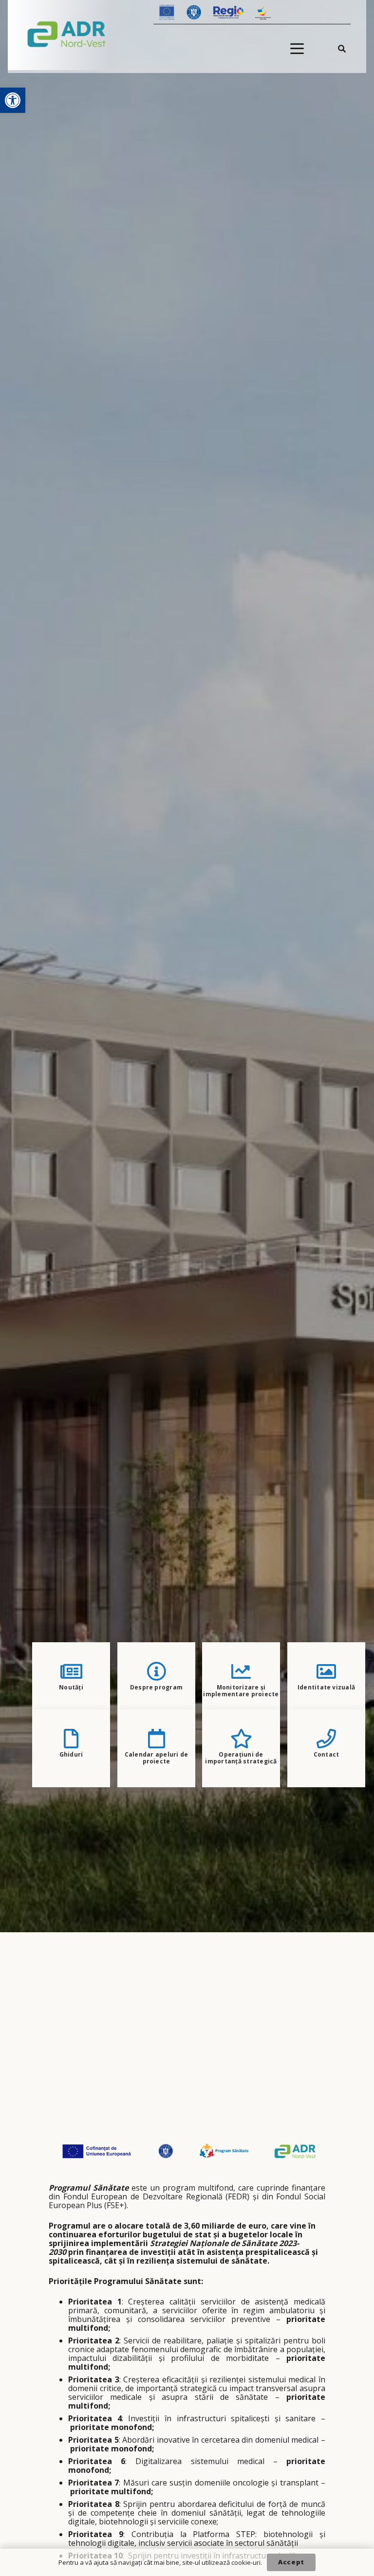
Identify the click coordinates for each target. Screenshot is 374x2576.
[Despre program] (156, 1671)
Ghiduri (71, 1754)
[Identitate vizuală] (326, 1671)
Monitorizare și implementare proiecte (241, 1691)
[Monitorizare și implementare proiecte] (241, 1671)
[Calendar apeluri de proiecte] (156, 1739)
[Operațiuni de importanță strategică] (241, 1739)
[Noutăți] (71, 1671)
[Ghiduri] (71, 1739)
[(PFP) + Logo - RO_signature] (67, 34)
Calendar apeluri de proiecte (156, 1758)
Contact (326, 1754)
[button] (13, 100)
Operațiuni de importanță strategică (241, 1758)
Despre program (156, 1687)
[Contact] (326, 1739)
